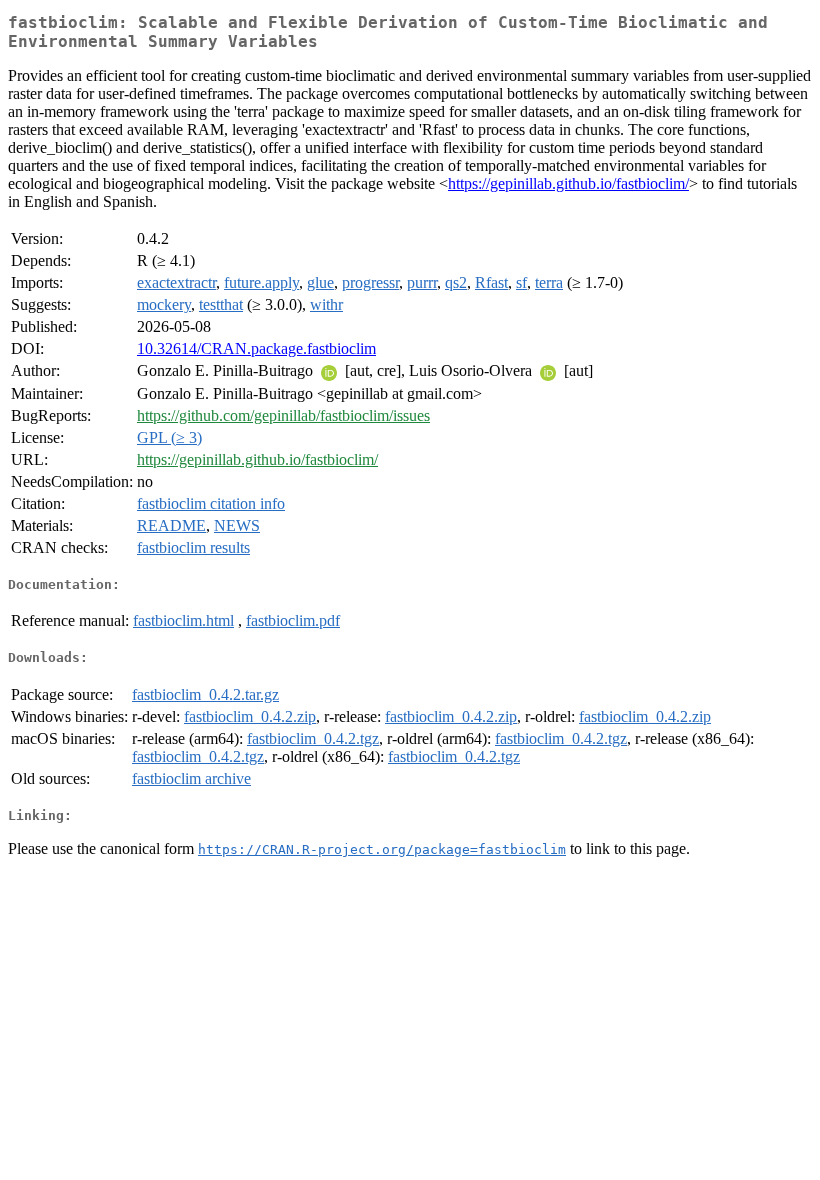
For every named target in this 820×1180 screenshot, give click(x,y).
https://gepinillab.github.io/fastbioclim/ (568, 183)
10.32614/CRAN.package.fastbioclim (256, 348)
